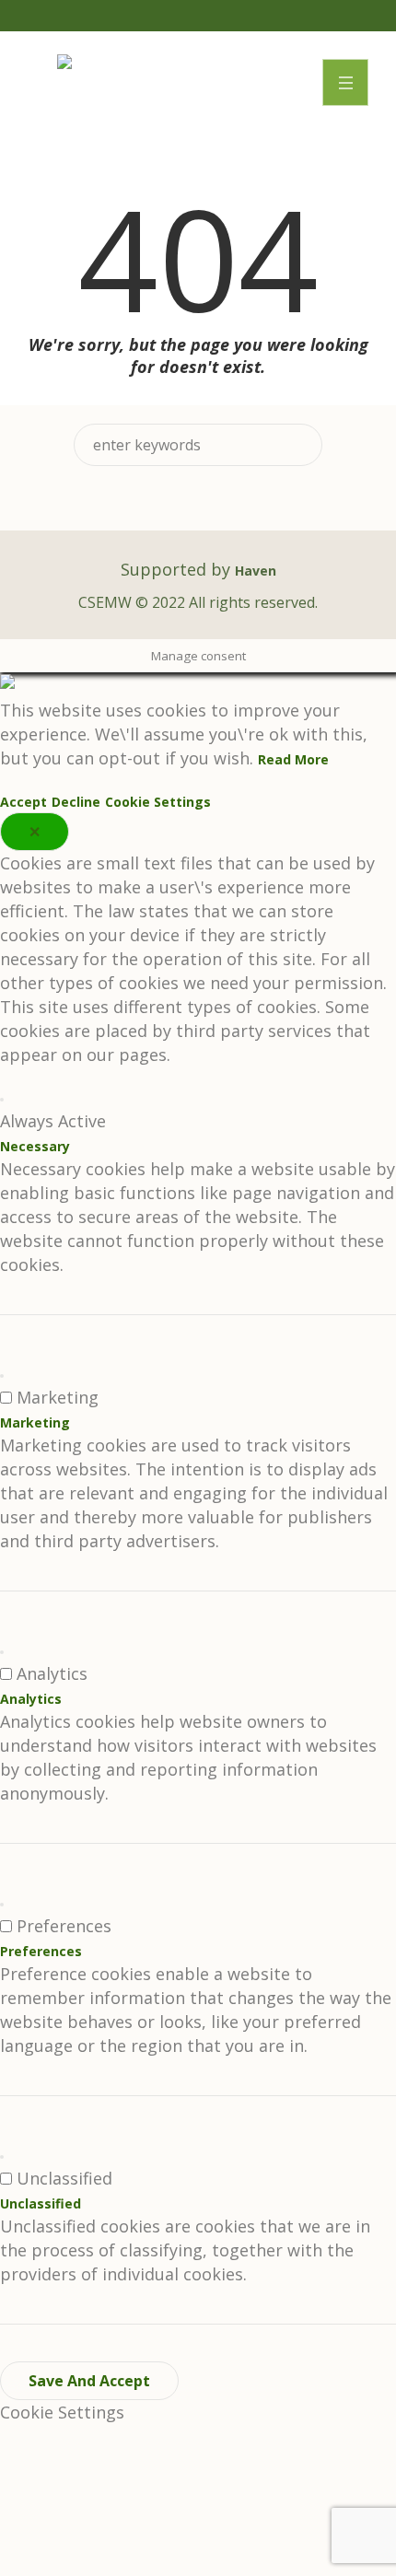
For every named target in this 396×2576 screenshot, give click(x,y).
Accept (23, 802)
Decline (76, 802)
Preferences (41, 1951)
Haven (256, 571)
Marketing (35, 1422)
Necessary (35, 1146)
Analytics (31, 1699)
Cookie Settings (158, 802)
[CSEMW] (64, 64)
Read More (293, 759)
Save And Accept (89, 2381)
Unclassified (41, 2203)
